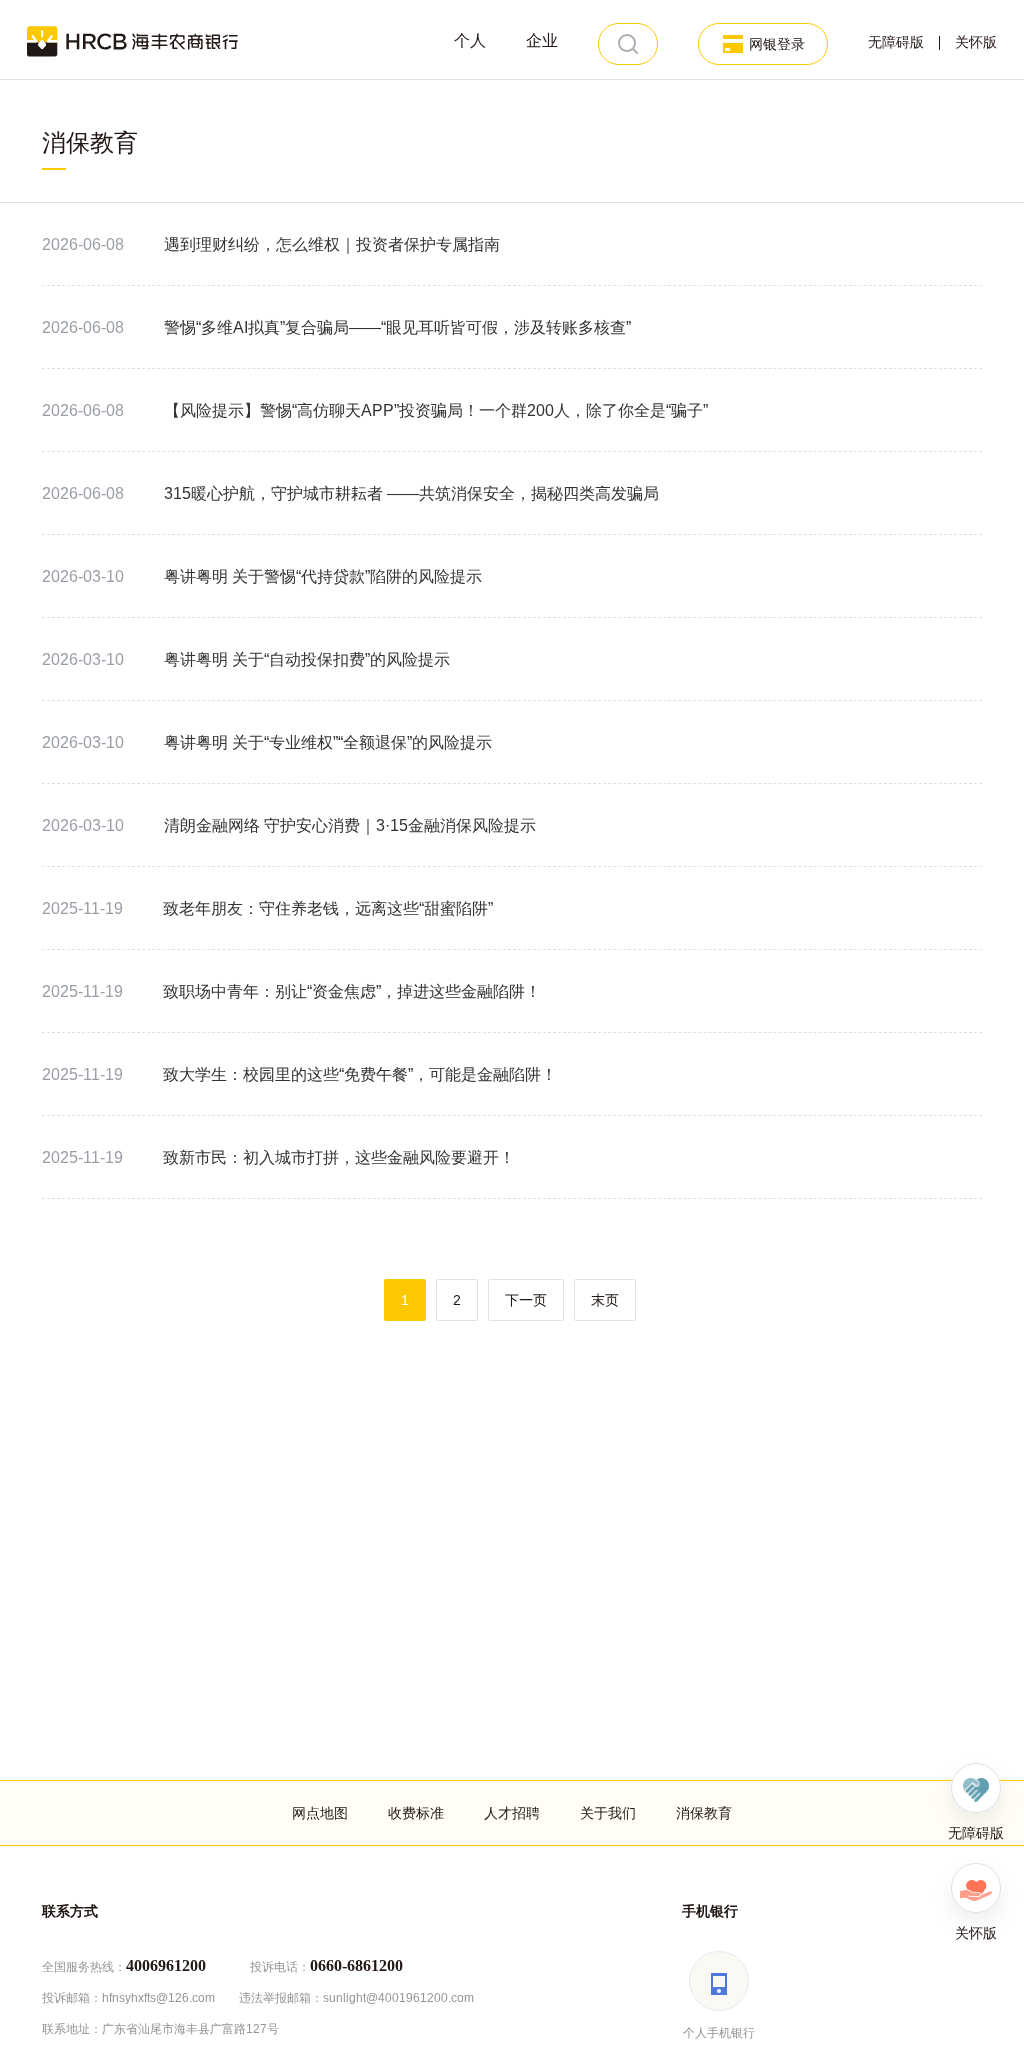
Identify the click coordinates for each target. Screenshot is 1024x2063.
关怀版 (976, 42)
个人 (470, 40)
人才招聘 (512, 1813)
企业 (542, 40)
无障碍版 (896, 42)
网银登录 (777, 44)
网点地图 (320, 1813)
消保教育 (704, 1813)
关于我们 (608, 1813)
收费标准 (416, 1813)
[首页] (132, 40)
